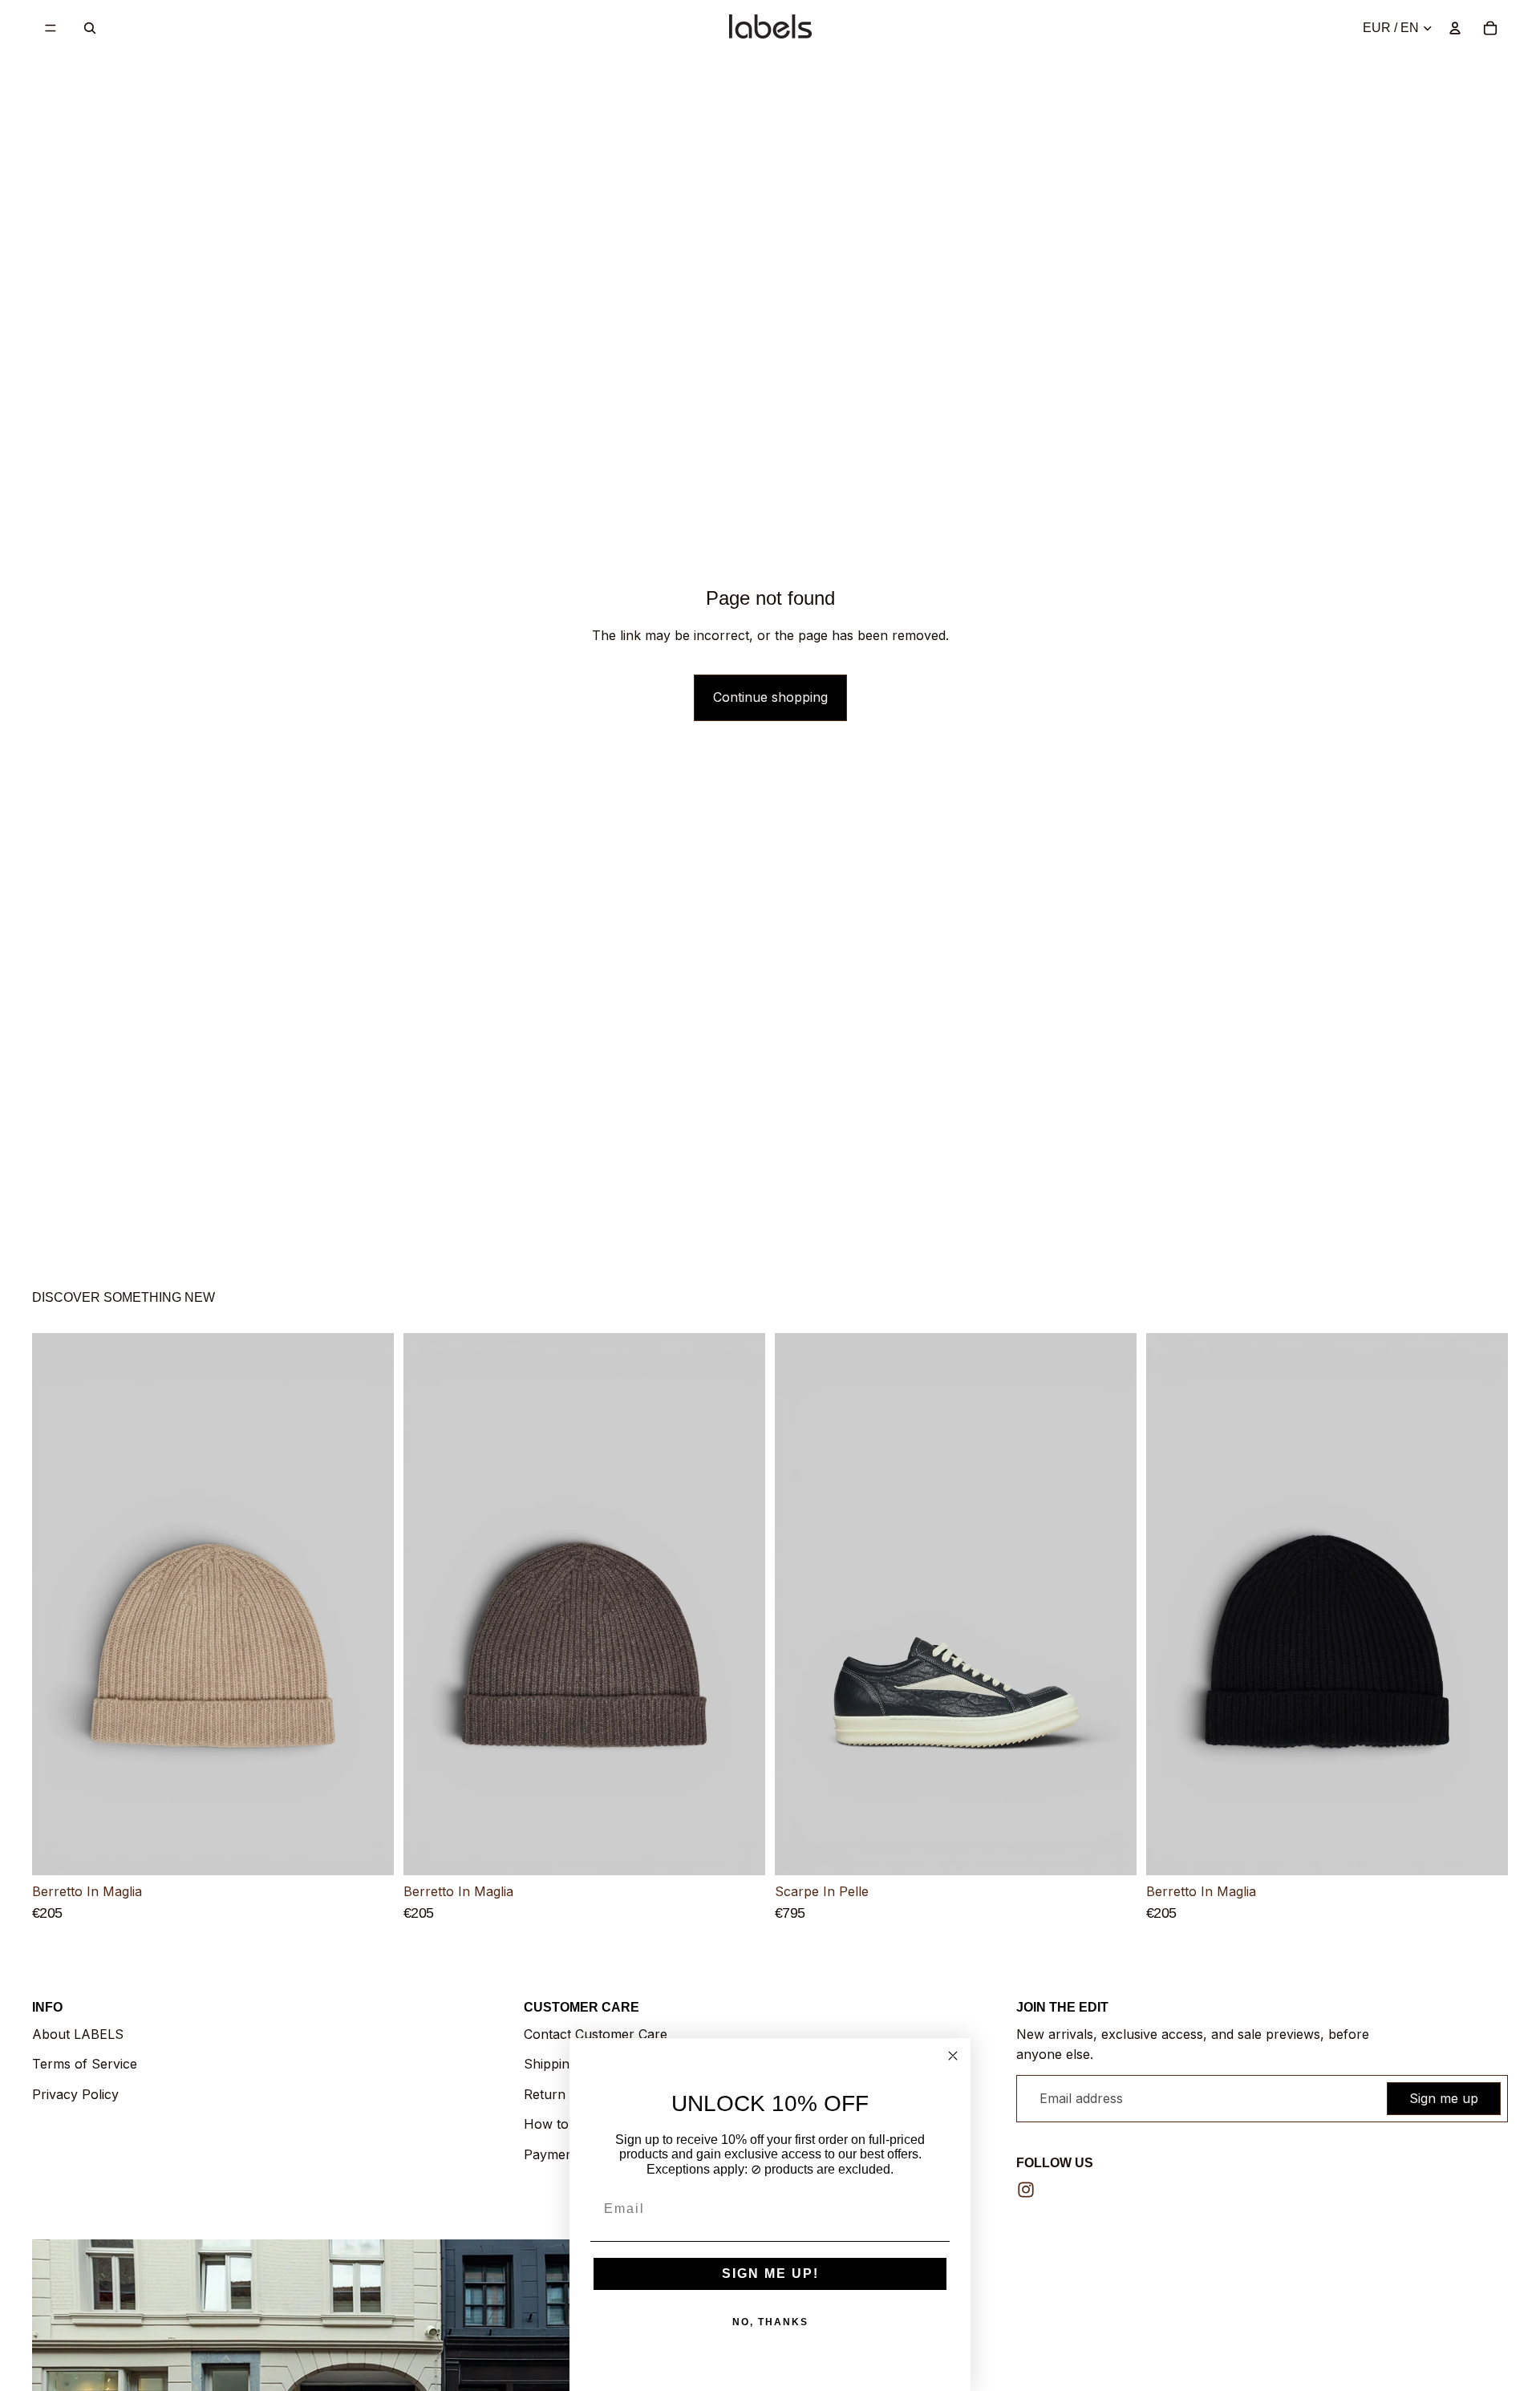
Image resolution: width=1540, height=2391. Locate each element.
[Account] (1455, 28)
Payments (554, 2154)
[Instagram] (1026, 2190)
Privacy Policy (75, 2094)
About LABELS (78, 2034)
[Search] (90, 28)
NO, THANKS (770, 2322)
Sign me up (1444, 2098)
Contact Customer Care (596, 2034)
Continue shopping (770, 697)
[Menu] (51, 28)
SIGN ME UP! (770, 2273)
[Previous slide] (56, 1605)
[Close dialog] (953, 2056)
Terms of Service (85, 2064)
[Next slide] (370, 1605)
